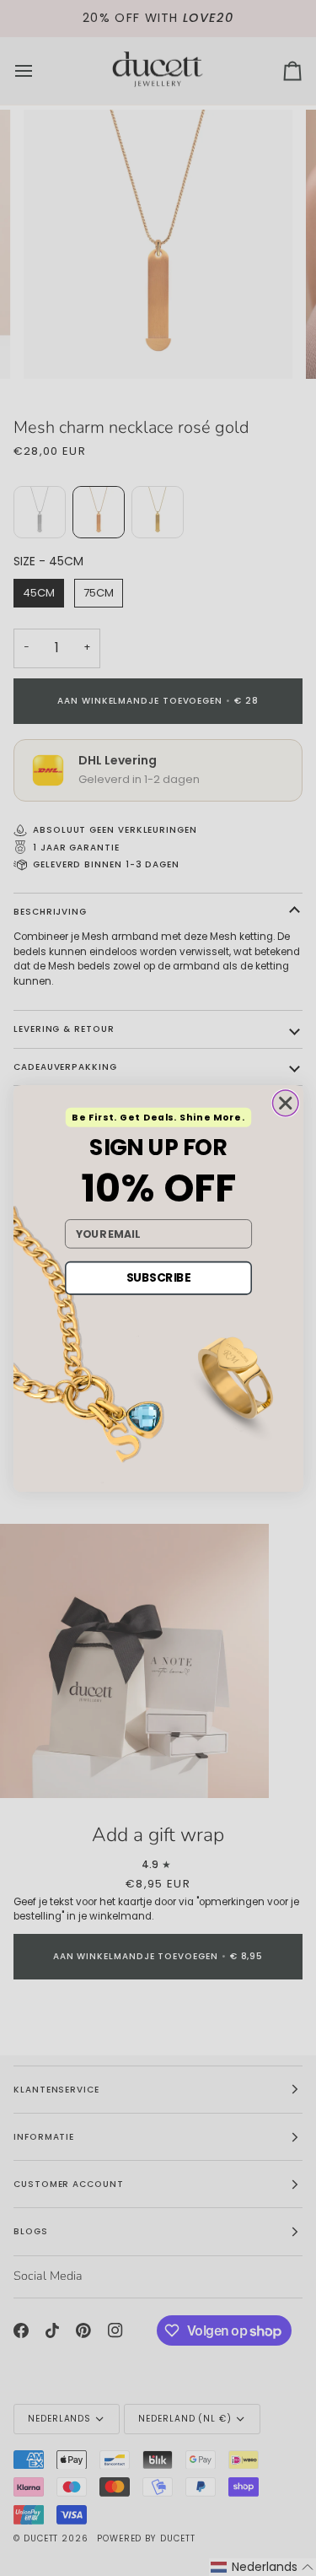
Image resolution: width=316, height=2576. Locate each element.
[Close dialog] (285, 1103)
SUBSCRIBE (158, 1277)
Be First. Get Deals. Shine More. (158, 1117)
